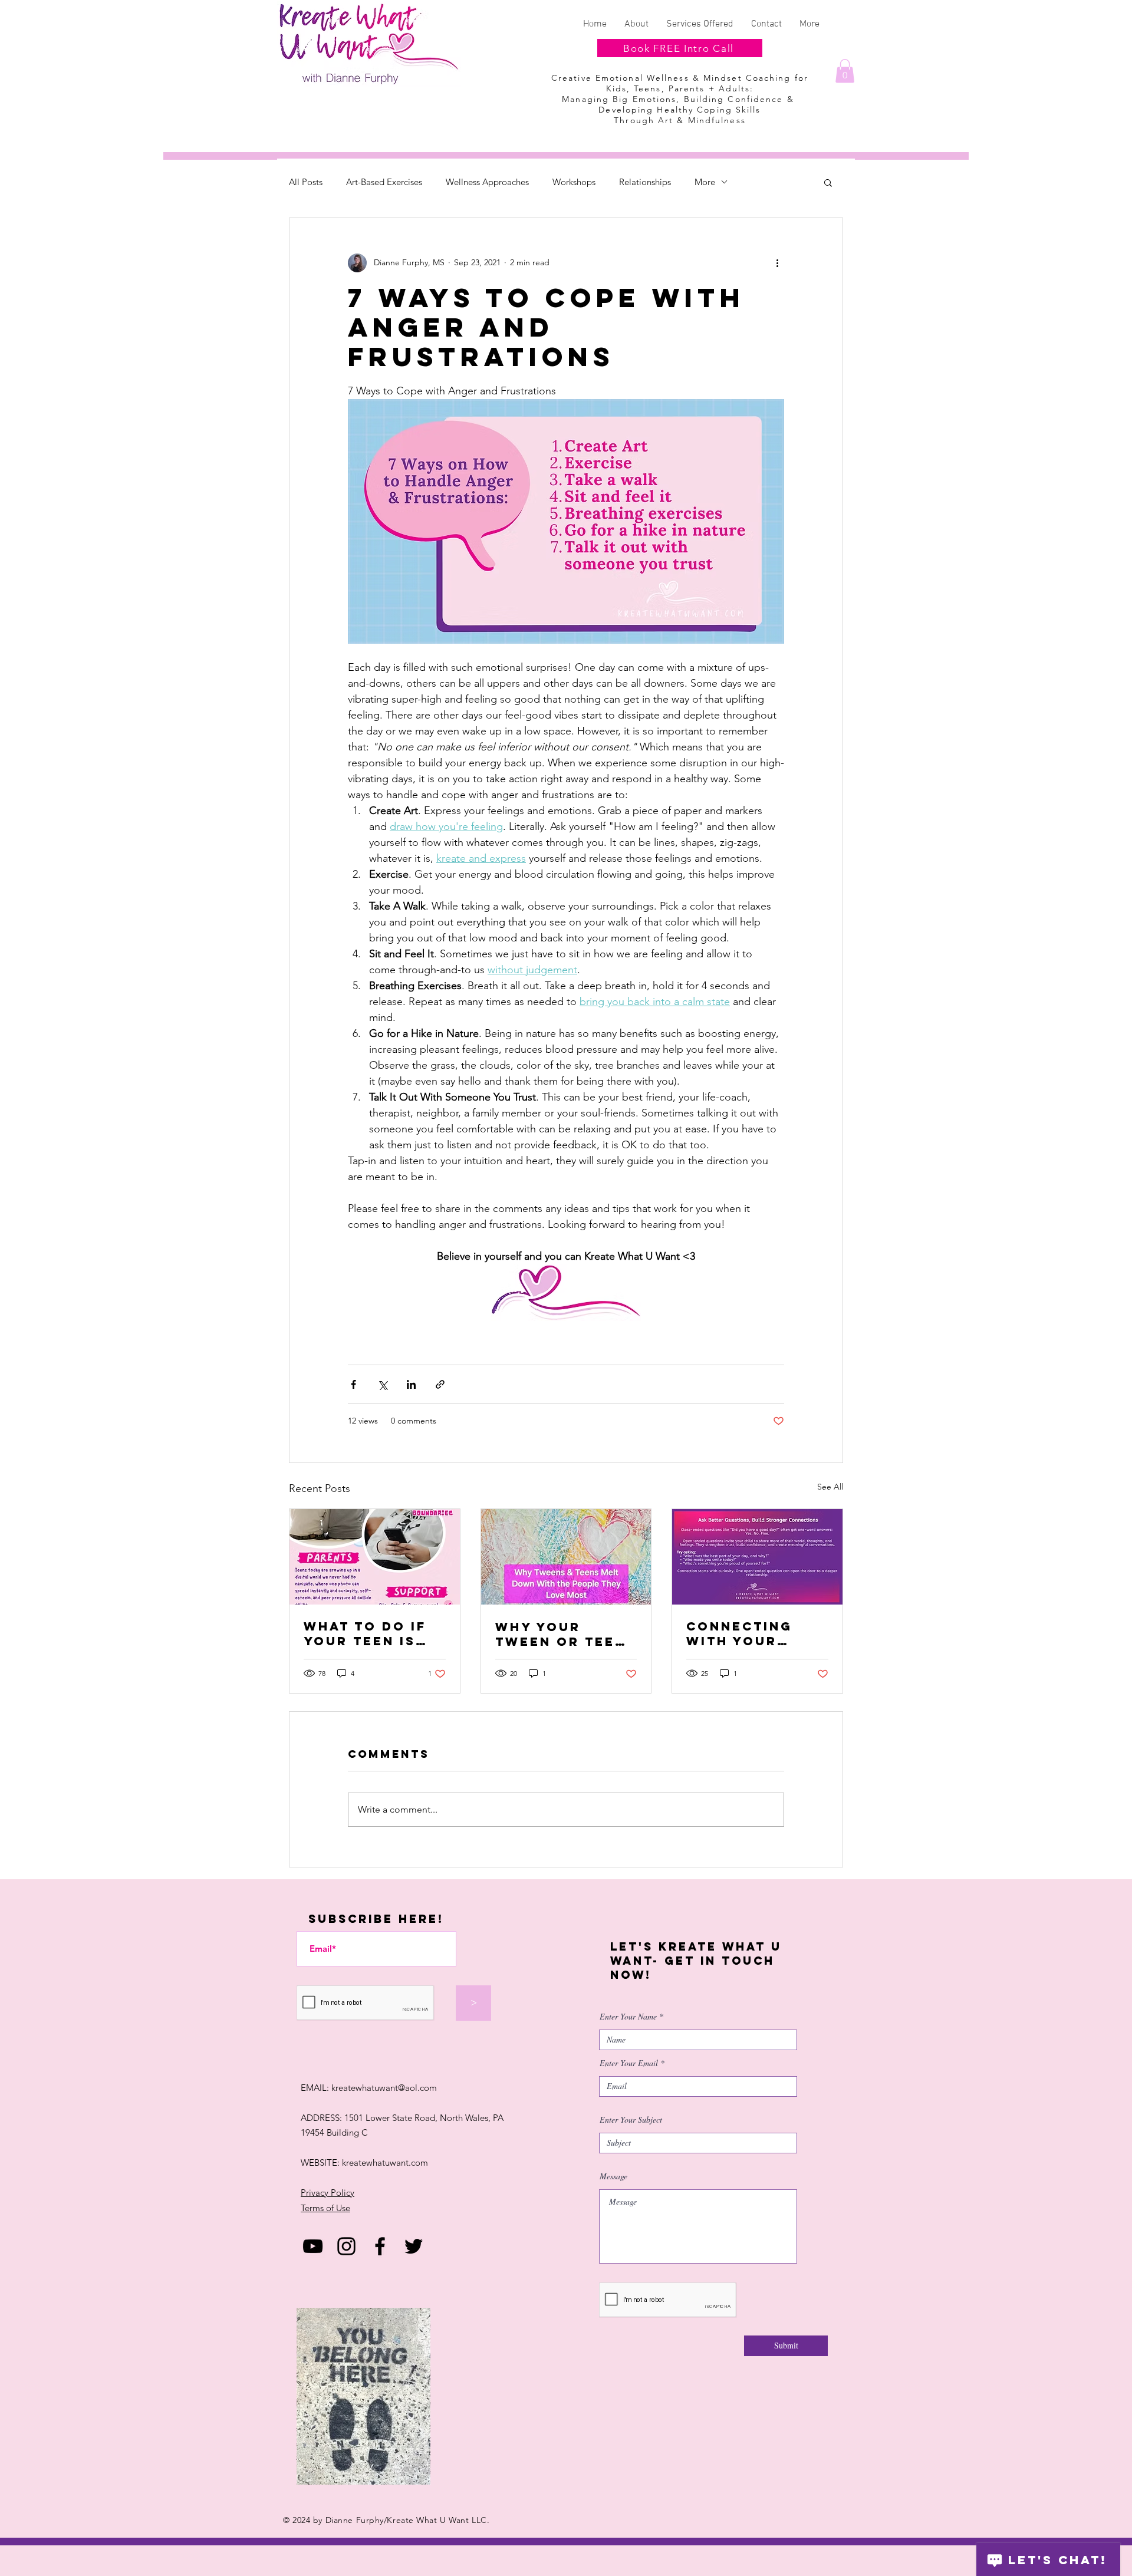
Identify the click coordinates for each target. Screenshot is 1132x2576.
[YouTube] (313, 2246)
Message (613, 2176)
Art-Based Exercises (384, 182)
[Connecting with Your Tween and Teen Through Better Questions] (757, 1557)
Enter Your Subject (631, 2120)
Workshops (574, 182)
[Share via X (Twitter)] (382, 1384)
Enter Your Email (629, 2063)
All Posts (306, 182)
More (705, 182)
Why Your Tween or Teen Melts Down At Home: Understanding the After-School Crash (563, 1634)
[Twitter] (414, 2246)
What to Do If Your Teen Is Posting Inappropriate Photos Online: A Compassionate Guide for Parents (373, 1633)
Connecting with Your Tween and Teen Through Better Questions (757, 1633)
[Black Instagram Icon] (346, 2246)
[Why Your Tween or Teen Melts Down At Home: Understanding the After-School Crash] (566, 1557)
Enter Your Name (628, 2017)
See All (830, 1487)
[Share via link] (440, 1384)
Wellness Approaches (487, 182)
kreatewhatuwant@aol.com (384, 2088)
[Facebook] (380, 2246)
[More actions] (777, 263)
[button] (845, 71)
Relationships (645, 182)
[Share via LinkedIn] (411, 1384)
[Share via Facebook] (353, 1384)
